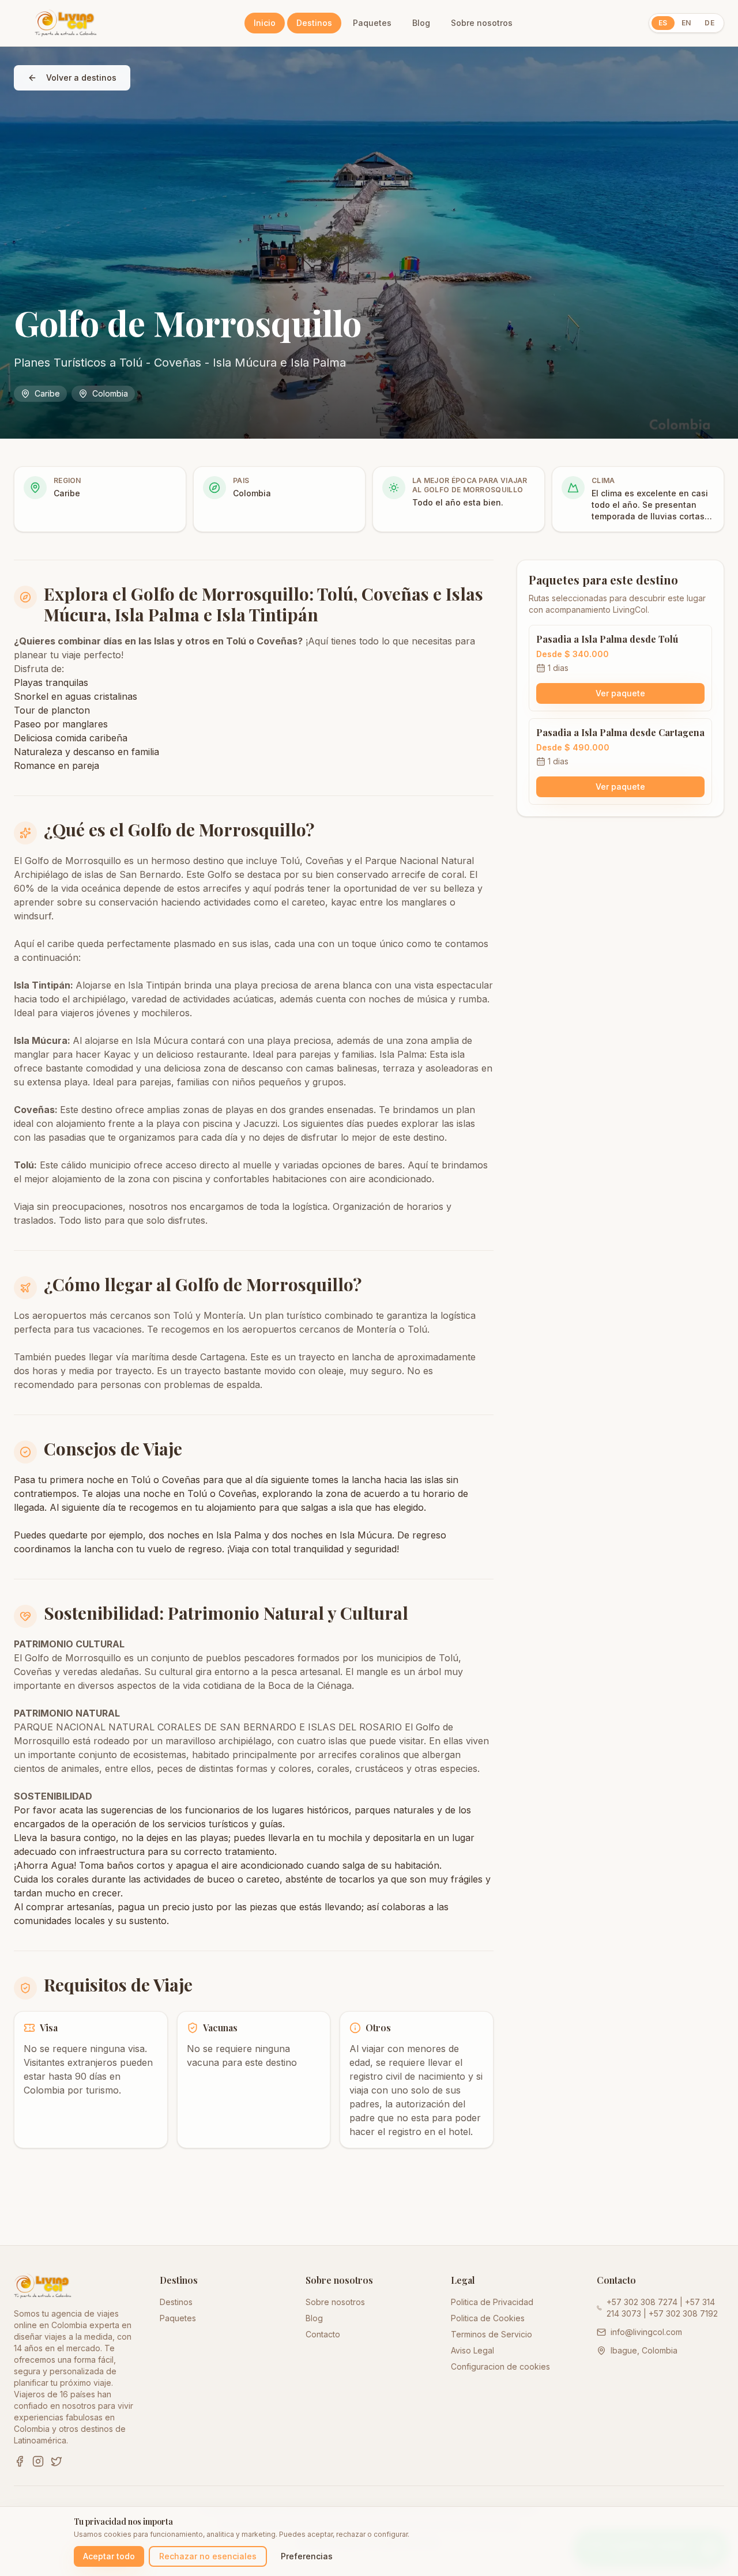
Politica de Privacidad (492, 2302)
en (686, 23)
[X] (57, 2461)
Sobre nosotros (482, 23)
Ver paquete (620, 693)
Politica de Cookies (488, 2318)
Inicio (265, 23)
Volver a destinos (81, 78)
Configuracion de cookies (500, 2366)
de (709, 23)
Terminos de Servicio (492, 2334)
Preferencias (307, 2556)
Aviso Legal (472, 2350)
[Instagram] (38, 2461)
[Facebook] (20, 2461)
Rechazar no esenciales (208, 2556)
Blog (421, 23)
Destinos (314, 23)
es (663, 23)
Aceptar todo (109, 2556)
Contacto (323, 2334)
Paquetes (372, 23)
